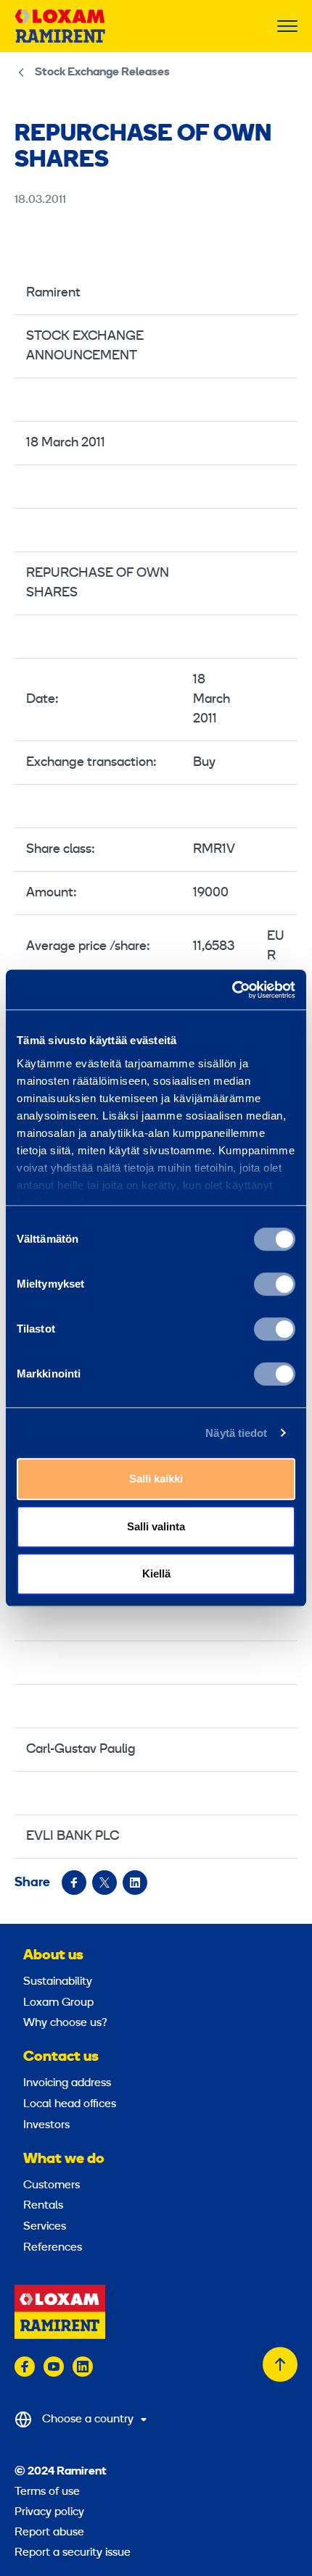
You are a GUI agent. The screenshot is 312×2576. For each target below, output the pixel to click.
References (53, 2248)
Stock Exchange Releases (102, 72)
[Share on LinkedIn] (135, 1883)
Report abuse (49, 2533)
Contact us (61, 2057)
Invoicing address (67, 2083)
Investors (46, 2125)
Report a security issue (73, 2553)
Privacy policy (49, 2512)
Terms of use (47, 2492)
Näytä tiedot (236, 1433)
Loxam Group (58, 2003)
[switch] (275, 1284)
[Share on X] (104, 1883)
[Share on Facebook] (74, 1883)
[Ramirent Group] (60, 26)
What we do (64, 2159)
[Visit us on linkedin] (83, 2367)
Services (45, 2227)
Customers (52, 2185)
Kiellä (156, 1573)
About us (53, 1956)
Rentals (43, 2206)
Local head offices (70, 2104)
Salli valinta (156, 1526)
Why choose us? (65, 2023)
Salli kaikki (156, 1479)
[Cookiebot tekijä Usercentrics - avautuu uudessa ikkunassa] (232, 990)
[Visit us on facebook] (25, 2367)
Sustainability (58, 1982)
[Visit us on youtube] (54, 2367)
